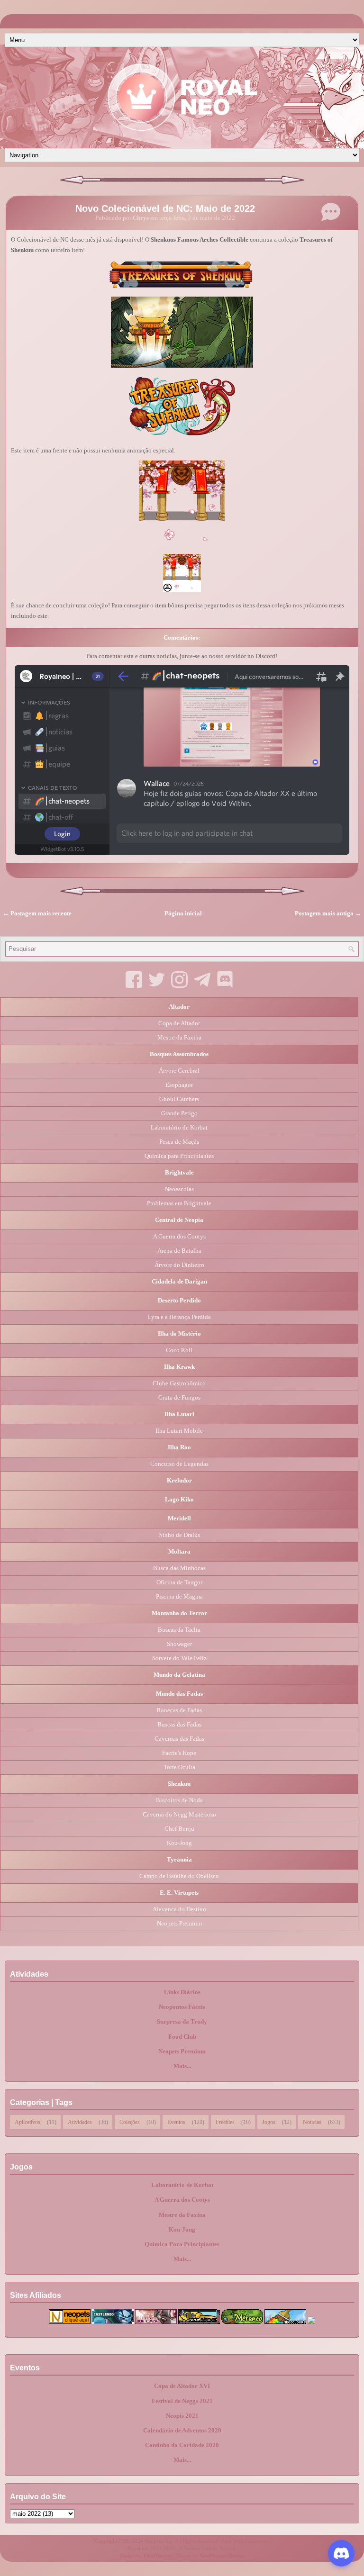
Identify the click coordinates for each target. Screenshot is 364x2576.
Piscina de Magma (179, 1596)
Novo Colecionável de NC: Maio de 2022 (165, 208)
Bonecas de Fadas (179, 1710)
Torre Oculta (179, 1767)
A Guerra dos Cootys (179, 1236)
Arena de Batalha (179, 1251)
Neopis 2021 (182, 2416)
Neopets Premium (179, 1923)
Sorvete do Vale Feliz (179, 1658)
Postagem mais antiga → (328, 913)
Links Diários (182, 1992)
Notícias (312, 2121)
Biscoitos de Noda (179, 1800)
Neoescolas (179, 1189)
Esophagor (179, 1085)
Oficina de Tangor (179, 1582)
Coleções (130, 2121)
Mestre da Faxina (179, 1037)
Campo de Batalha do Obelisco (179, 1876)
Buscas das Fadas (179, 1724)
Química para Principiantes (179, 1156)
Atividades (80, 2121)
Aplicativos (27, 2121)
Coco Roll (179, 1350)
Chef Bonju (179, 1829)
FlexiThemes (158, 2556)
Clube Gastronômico (179, 1383)
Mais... (182, 2066)
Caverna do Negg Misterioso (179, 1814)
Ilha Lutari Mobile (179, 1431)
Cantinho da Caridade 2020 (182, 2445)
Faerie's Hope (179, 1753)
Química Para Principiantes (182, 2244)
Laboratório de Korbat (179, 1127)
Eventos (176, 2121)
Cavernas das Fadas (179, 1739)
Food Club (182, 2037)
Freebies (225, 2121)
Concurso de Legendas (179, 1464)
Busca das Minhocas (179, 1568)
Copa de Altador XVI (182, 2386)
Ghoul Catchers (179, 1099)
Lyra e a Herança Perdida (179, 1317)
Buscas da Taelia (179, 1630)
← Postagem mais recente (37, 913)
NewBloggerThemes (222, 2556)
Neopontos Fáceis (182, 2007)
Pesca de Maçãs (179, 1142)
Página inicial (183, 913)
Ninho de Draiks (179, 1535)
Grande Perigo (179, 1113)
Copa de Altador (179, 1023)
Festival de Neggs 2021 (182, 2401)
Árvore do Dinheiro (179, 1265)
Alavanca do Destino (179, 1909)
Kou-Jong (179, 1843)
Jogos (269, 2121)
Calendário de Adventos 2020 (182, 2430)
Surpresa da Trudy (182, 2021)
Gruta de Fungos (179, 1397)
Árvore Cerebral (179, 1071)
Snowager (179, 1644)
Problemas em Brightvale (179, 1203)
